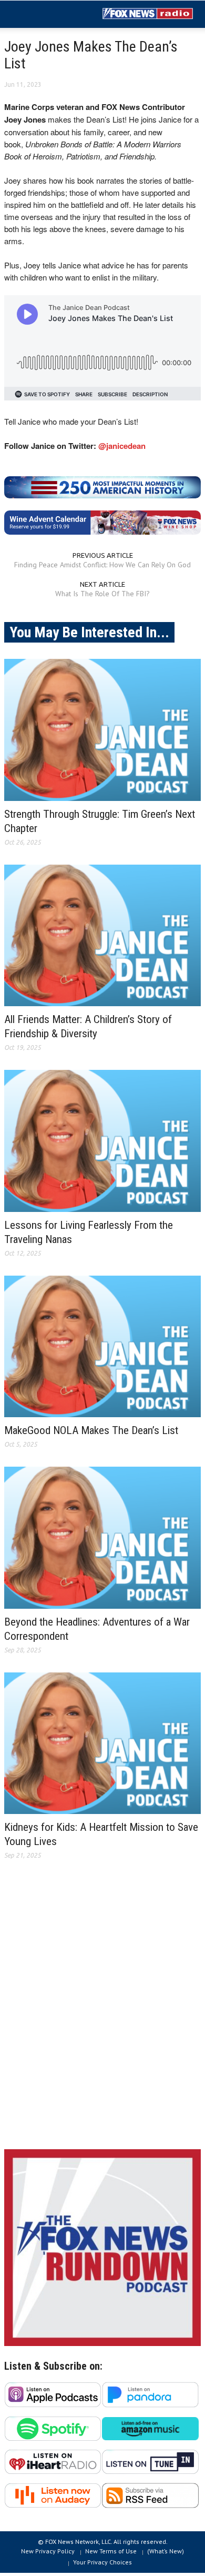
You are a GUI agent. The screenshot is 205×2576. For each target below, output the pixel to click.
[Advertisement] (102, 2013)
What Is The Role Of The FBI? (102, 594)
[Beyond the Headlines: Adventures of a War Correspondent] (102, 1538)
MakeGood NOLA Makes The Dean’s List (91, 1430)
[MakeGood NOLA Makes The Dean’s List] (102, 1347)
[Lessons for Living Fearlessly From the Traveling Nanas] (102, 1141)
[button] (40, 15)
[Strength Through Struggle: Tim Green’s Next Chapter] (102, 730)
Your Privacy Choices (102, 2562)
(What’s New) (166, 2551)
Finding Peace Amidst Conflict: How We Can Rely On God (102, 565)
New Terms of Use (111, 2551)
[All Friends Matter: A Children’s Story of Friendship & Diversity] (102, 936)
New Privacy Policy (48, 2551)
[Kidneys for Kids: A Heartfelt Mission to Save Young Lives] (102, 1743)
